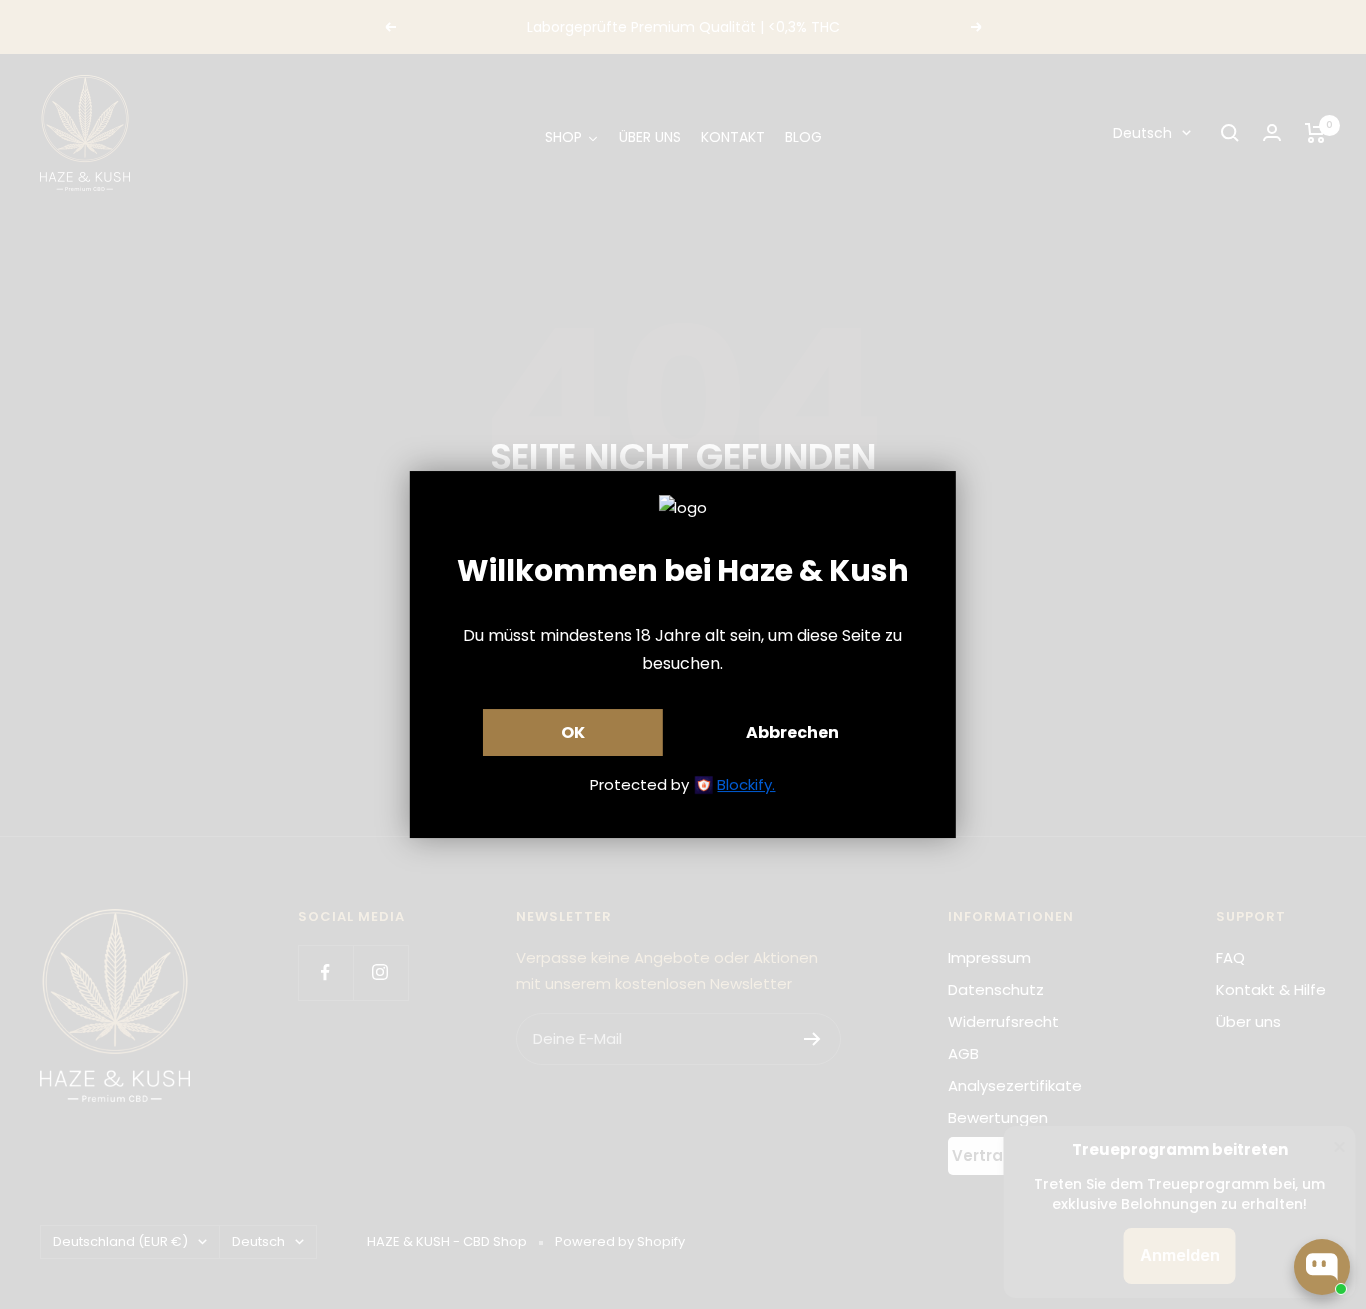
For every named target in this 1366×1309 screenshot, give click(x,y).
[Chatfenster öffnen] (1322, 1267)
